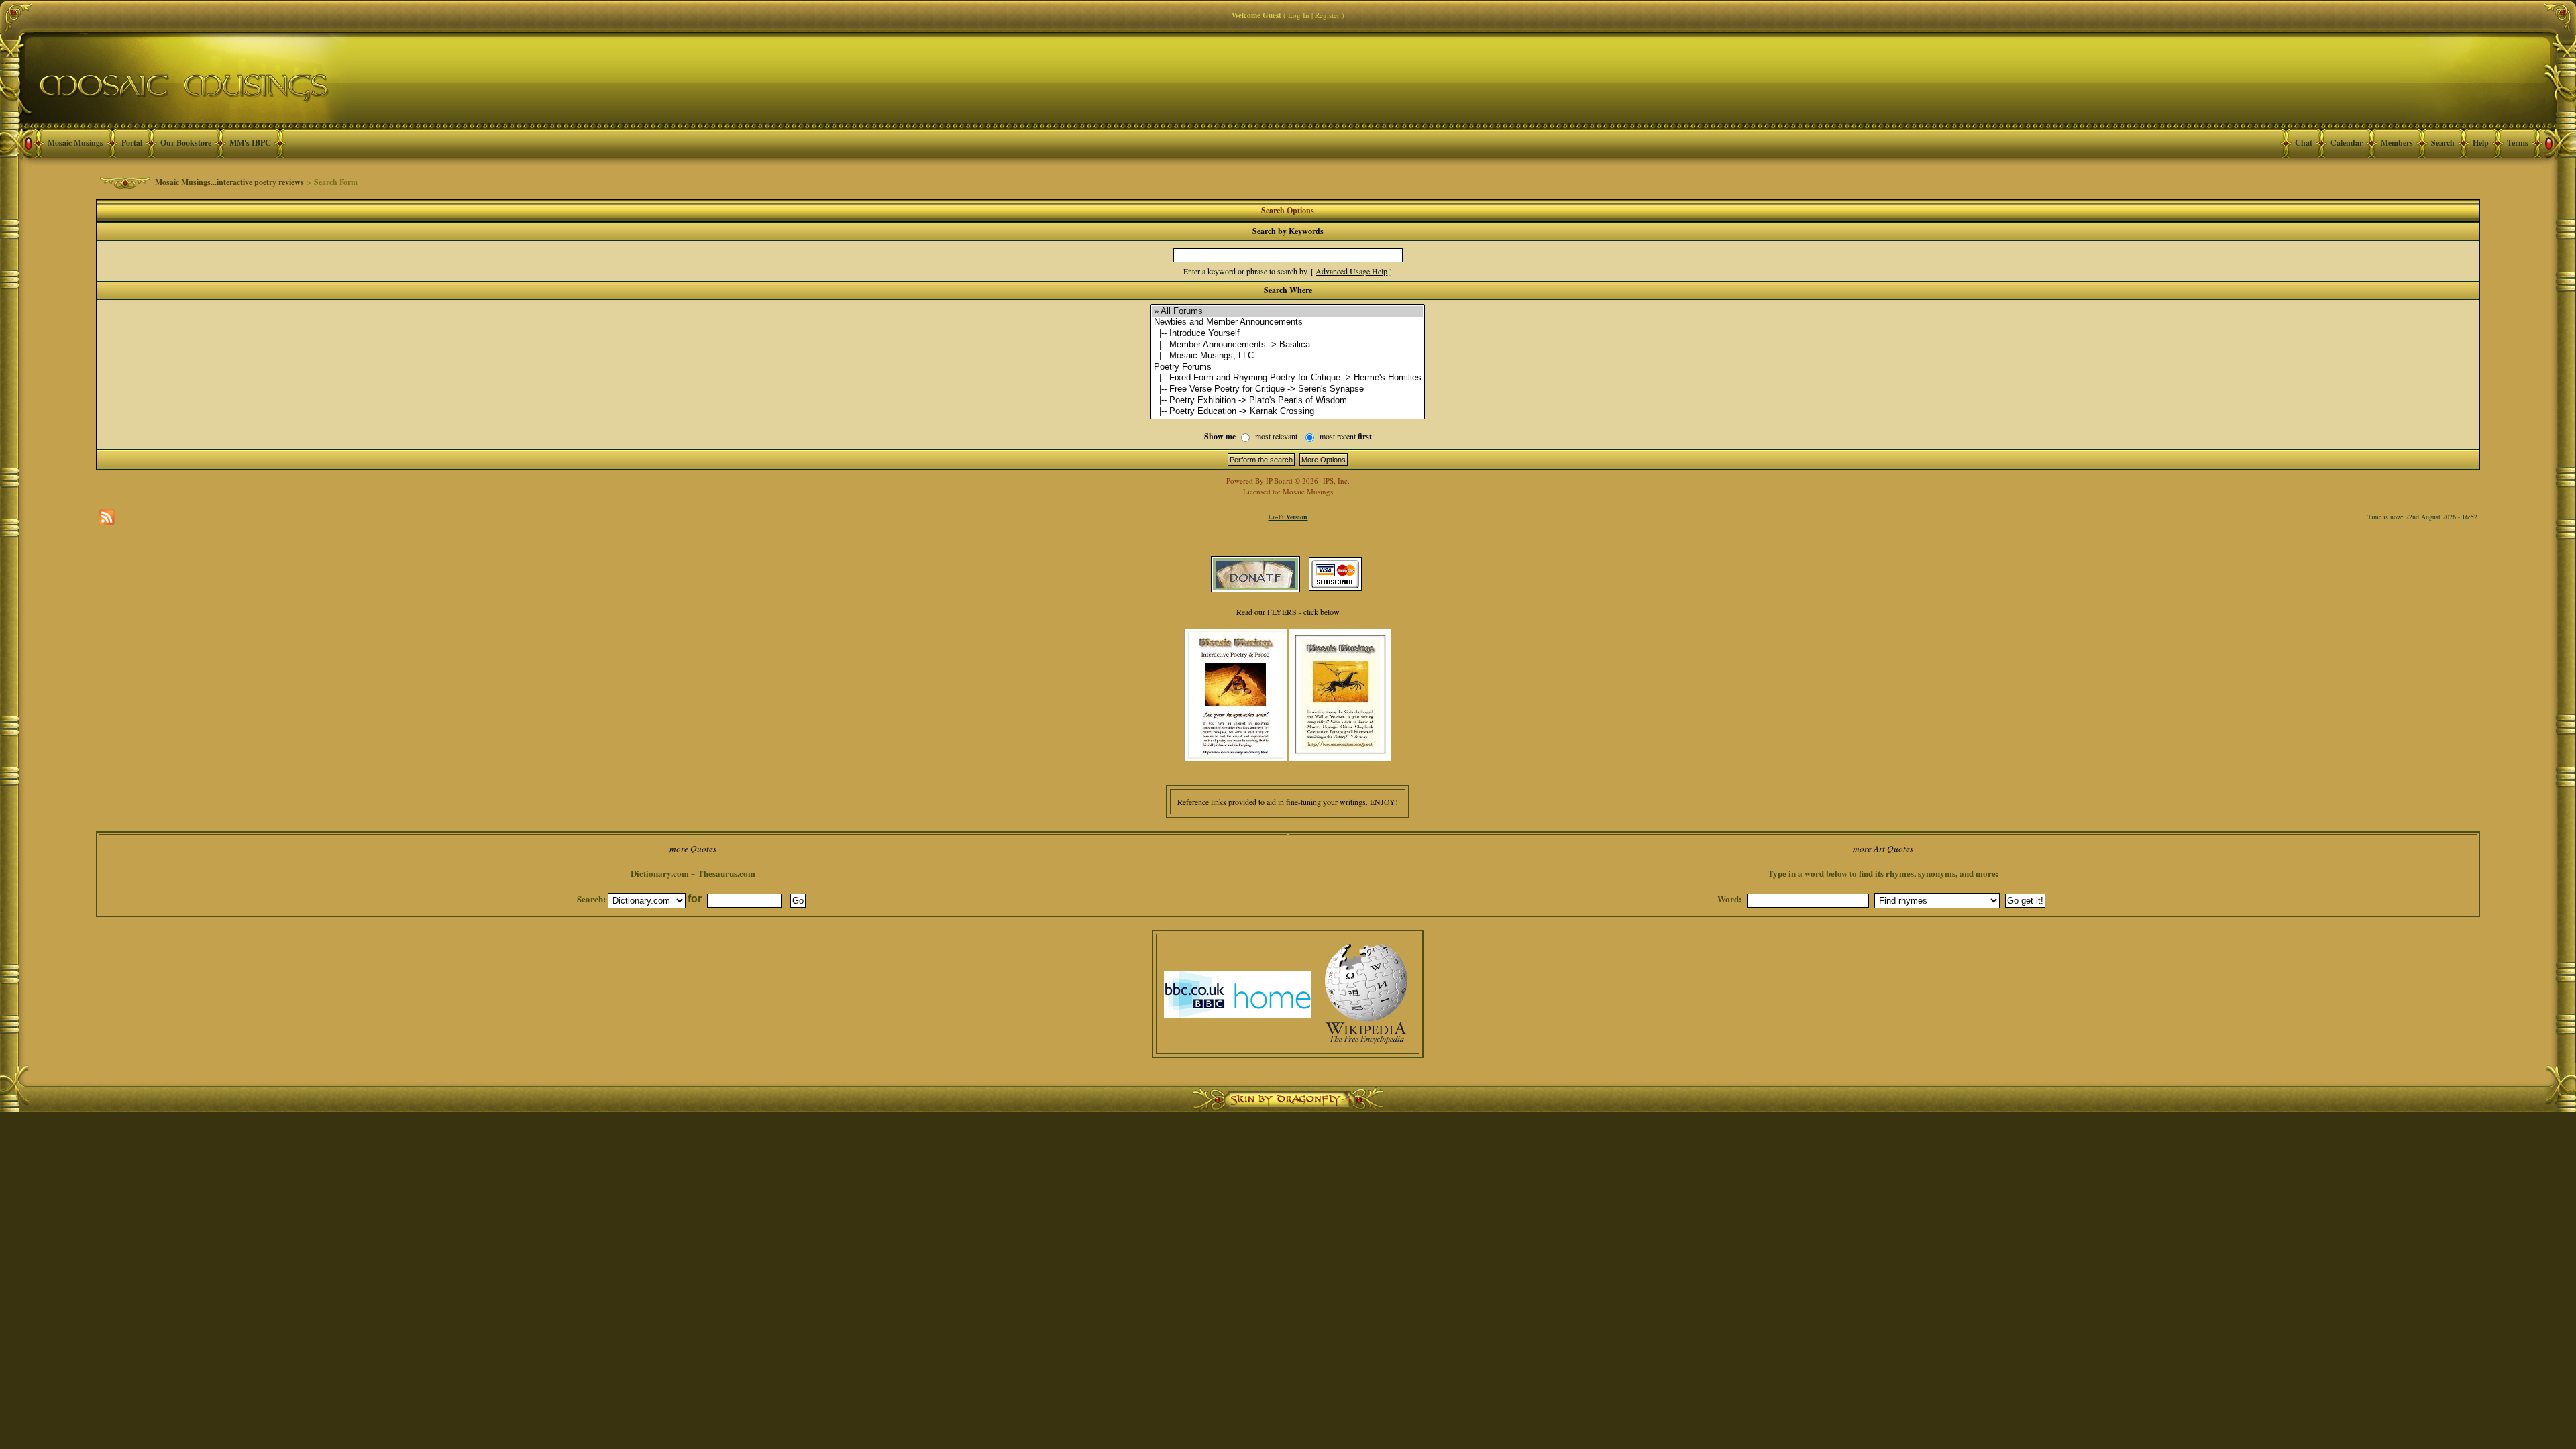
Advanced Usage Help (1351, 271)
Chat (2304, 143)
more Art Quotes (1883, 849)
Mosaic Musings (75, 143)
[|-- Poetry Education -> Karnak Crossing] (1288, 412)
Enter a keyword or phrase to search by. (1246, 271)
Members (2397, 143)
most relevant (1276, 436)
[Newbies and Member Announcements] (1288, 322)
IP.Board (1279, 481)
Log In (1299, 15)
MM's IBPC (250, 143)
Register (1327, 15)
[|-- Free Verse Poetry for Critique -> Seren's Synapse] (1288, 389)
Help (2481, 143)
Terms (2518, 143)
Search (2443, 143)
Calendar (2347, 143)
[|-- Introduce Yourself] (1288, 334)
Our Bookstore (186, 143)
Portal (132, 143)
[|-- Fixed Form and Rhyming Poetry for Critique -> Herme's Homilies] (1288, 378)
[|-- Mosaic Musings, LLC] (1288, 356)
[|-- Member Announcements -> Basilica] (1288, 345)
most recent (1346, 436)
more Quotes (693, 849)
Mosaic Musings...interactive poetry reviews (229, 182)
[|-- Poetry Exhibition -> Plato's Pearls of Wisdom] (1288, 401)
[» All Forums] (1288, 312)
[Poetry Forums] (1288, 367)
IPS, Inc (1335, 481)
